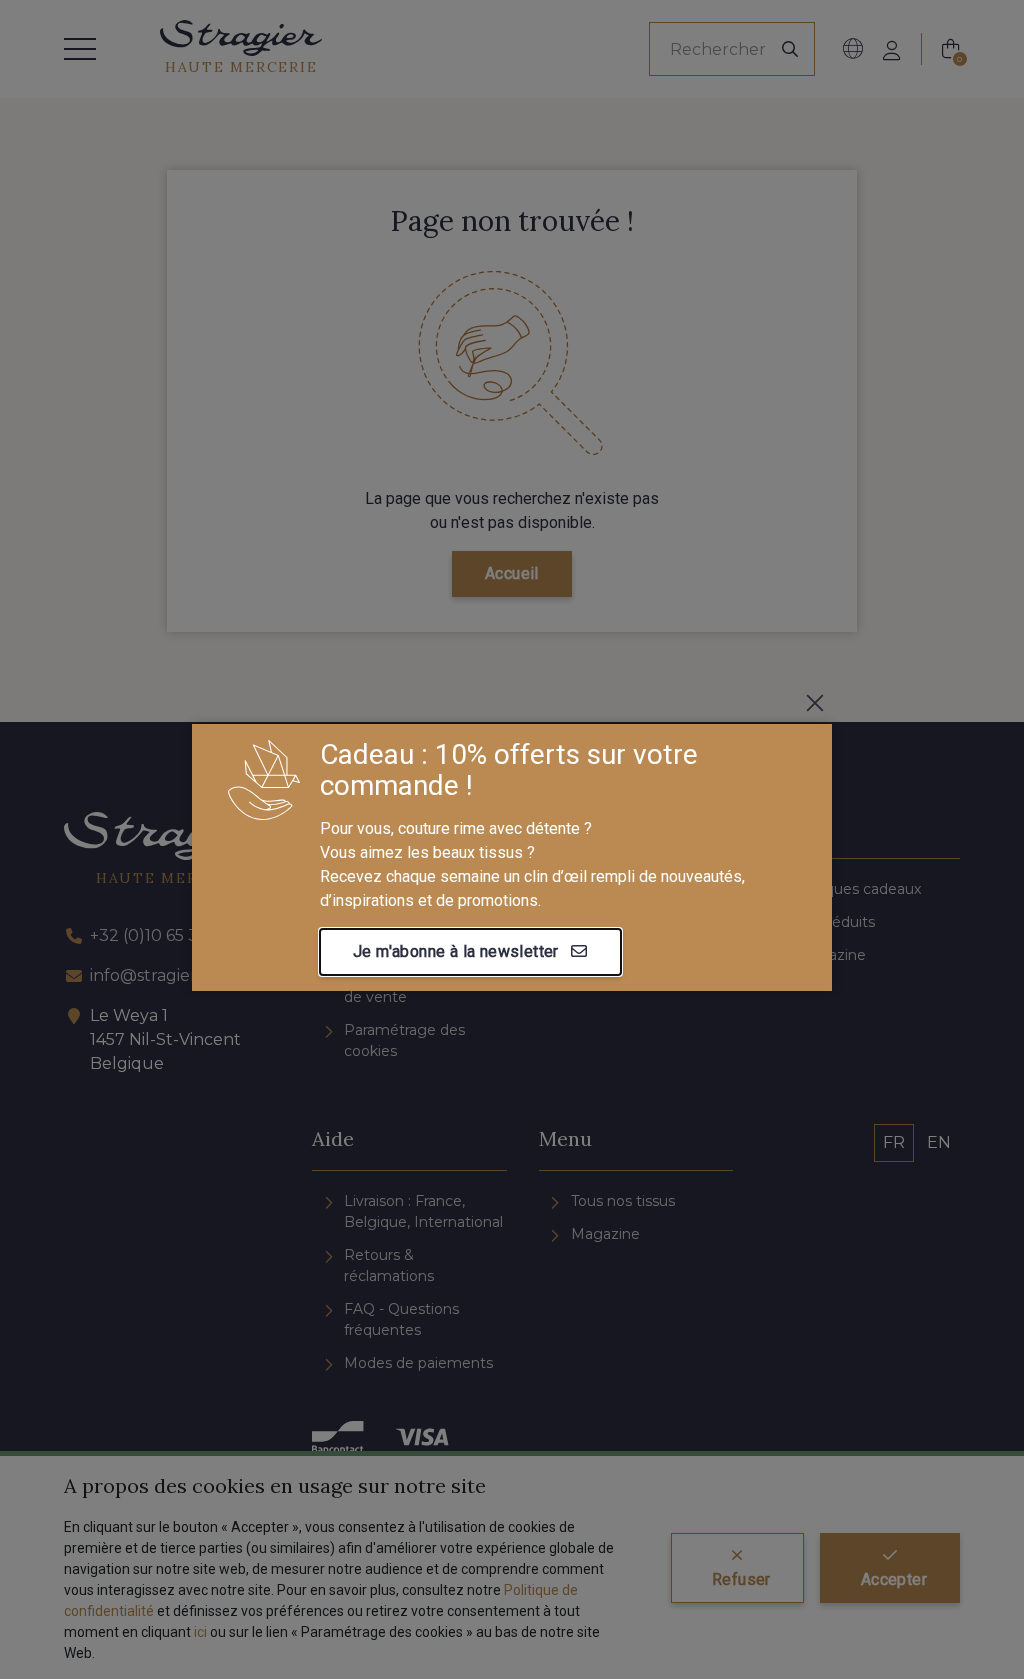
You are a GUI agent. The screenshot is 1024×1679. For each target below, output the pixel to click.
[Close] (815, 703)
